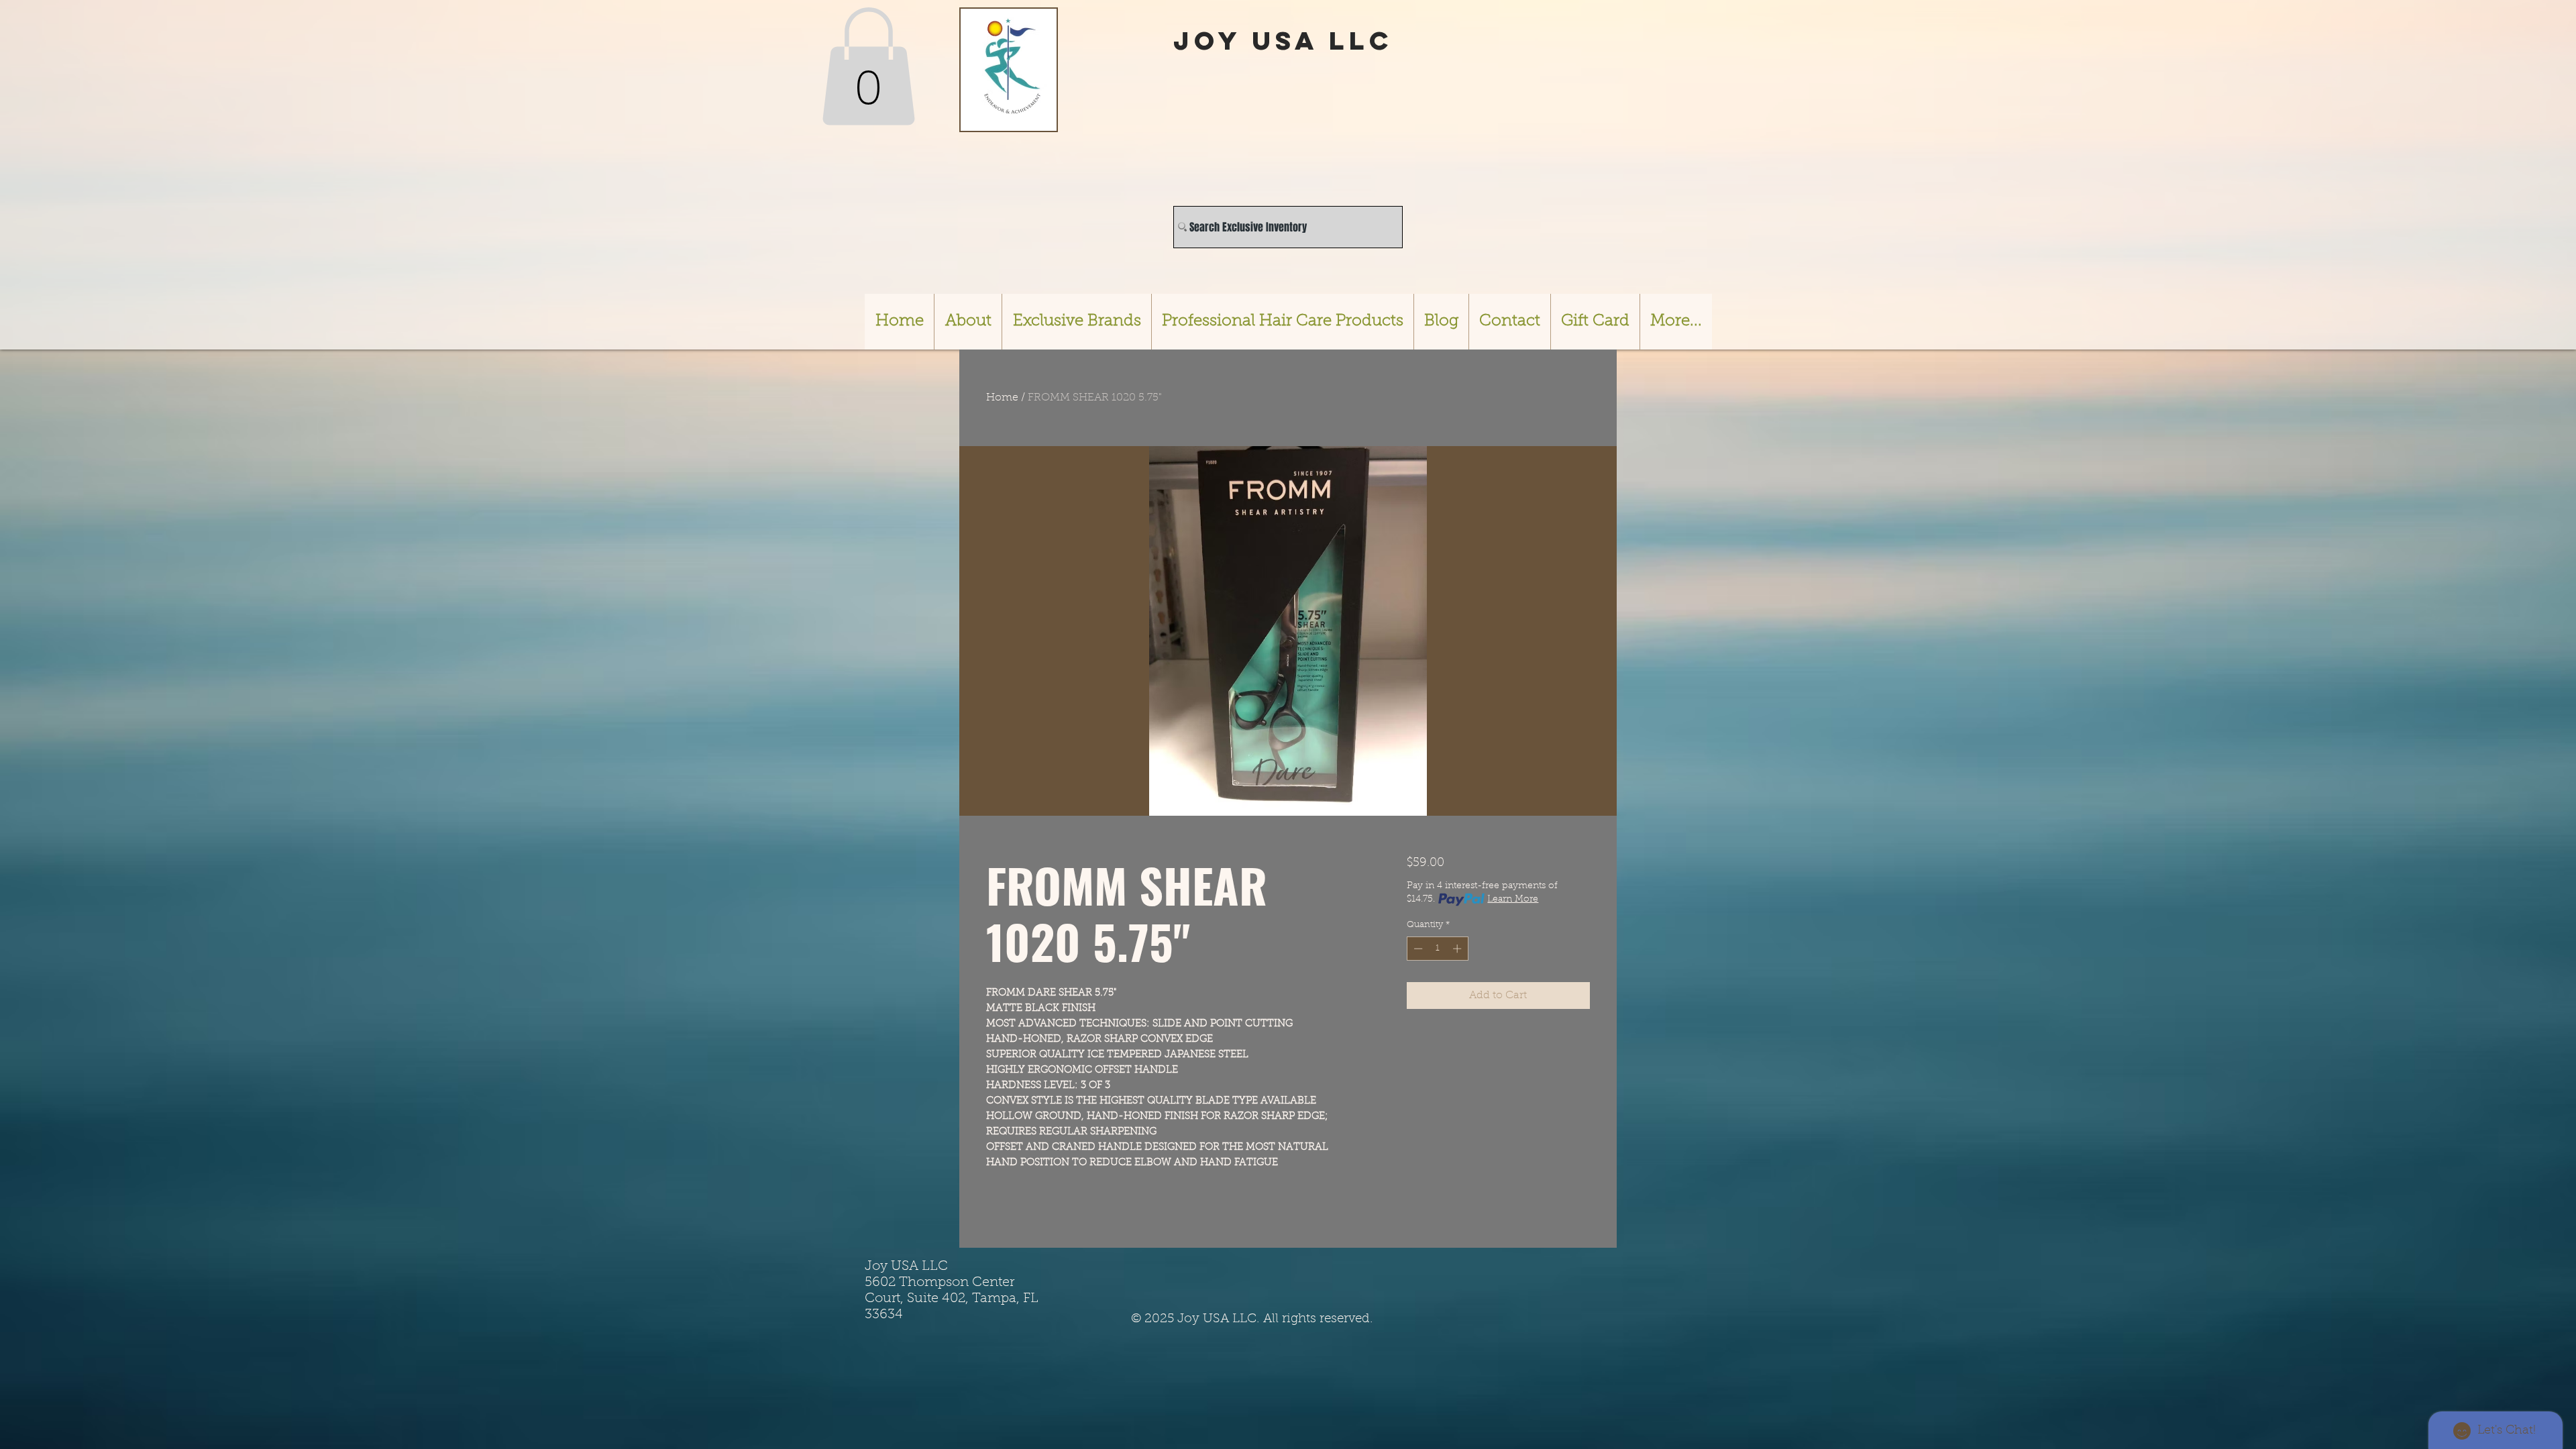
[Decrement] (1417, 949)
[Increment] (1458, 949)
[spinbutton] (1437, 949)
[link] (868, 66)
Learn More (1513, 900)
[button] (1076, 322)
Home (1002, 398)
